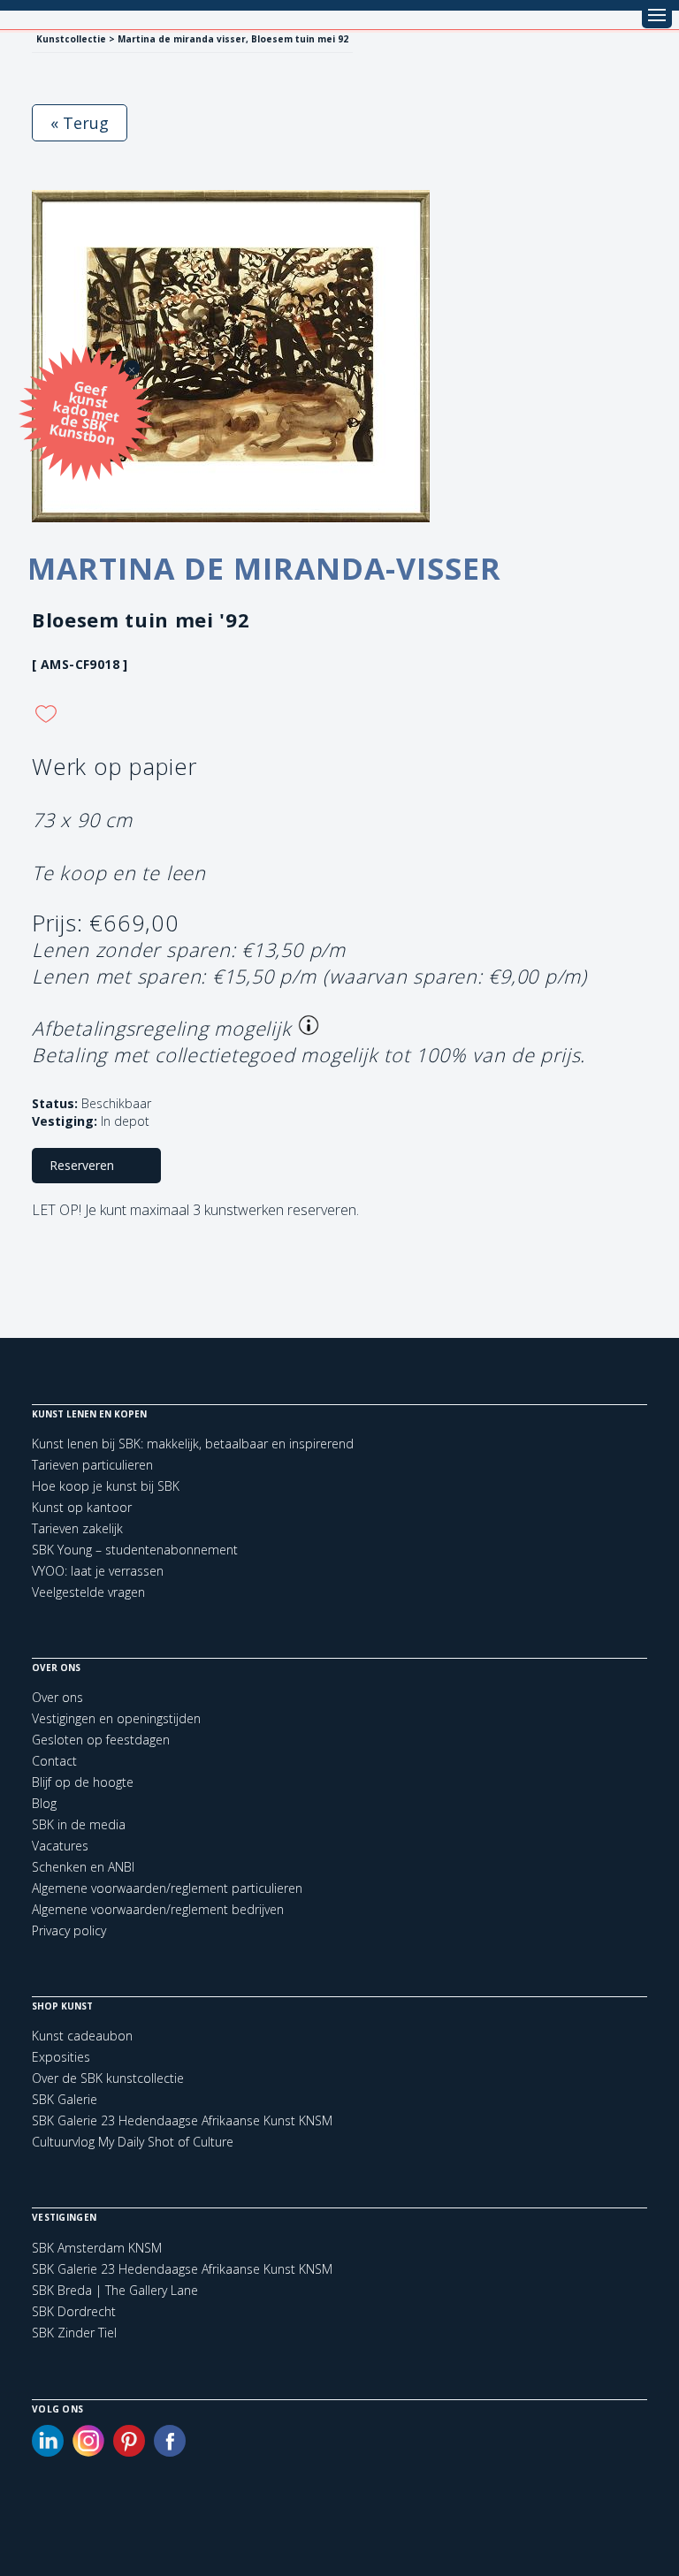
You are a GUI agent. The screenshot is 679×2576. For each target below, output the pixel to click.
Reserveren (82, 1165)
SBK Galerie (65, 2099)
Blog (44, 1803)
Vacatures (60, 1846)
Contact (54, 1761)
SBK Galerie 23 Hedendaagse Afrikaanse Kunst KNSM (182, 2120)
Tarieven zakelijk (77, 1528)
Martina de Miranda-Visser (265, 568)
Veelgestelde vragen (88, 1592)
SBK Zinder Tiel (74, 2333)
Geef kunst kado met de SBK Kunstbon (84, 411)
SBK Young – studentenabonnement (135, 1550)
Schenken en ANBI (83, 1867)
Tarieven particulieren (92, 1465)
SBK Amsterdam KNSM (97, 2248)
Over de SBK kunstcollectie (108, 2078)
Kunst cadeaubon (82, 2036)
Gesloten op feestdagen (101, 1740)
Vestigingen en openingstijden (116, 1718)
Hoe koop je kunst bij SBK (106, 1486)
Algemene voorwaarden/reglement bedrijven (158, 1909)
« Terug (80, 123)
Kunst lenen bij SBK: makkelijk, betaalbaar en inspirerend (193, 1444)
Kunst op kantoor (82, 1507)
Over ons (57, 1697)
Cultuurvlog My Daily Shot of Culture (133, 2142)
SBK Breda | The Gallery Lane (115, 2291)
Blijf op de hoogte (83, 1782)
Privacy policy (69, 1930)
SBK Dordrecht (74, 2312)
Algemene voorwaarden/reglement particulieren (167, 1888)
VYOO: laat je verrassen (98, 1571)
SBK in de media (79, 1824)
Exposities (61, 2057)
